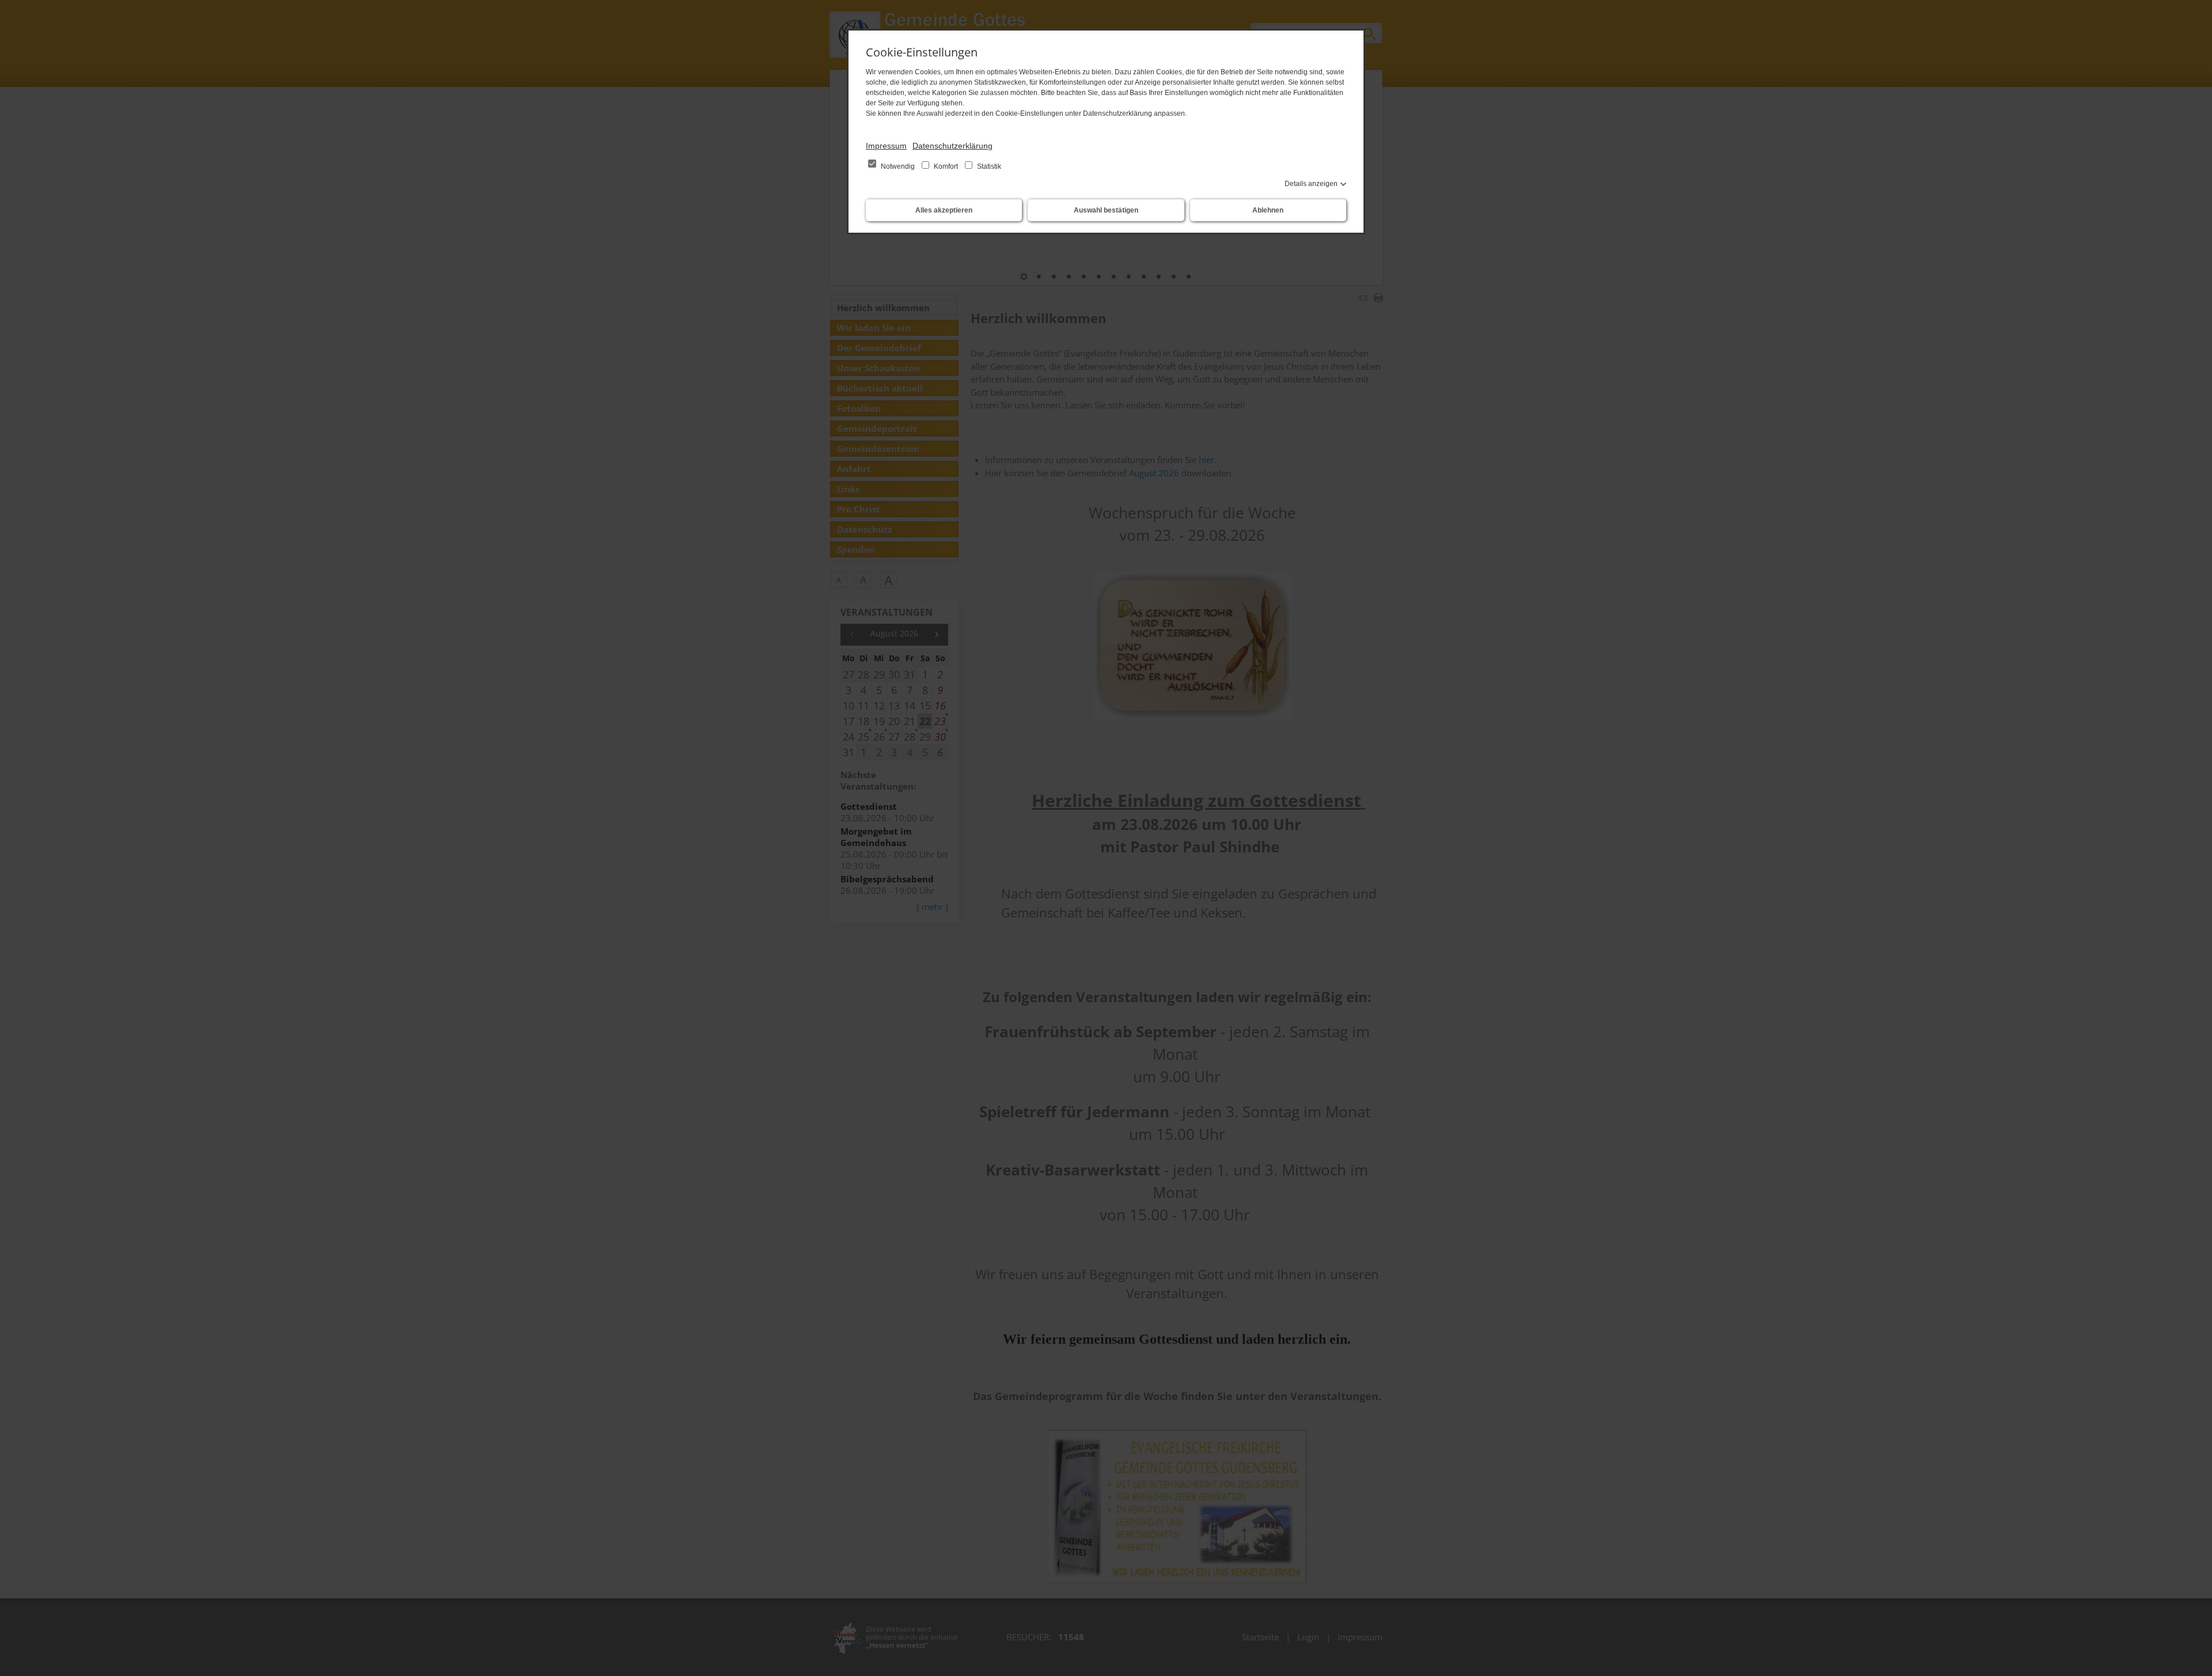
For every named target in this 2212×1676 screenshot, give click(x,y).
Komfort (946, 166)
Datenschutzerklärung (952, 146)
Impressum (886, 146)
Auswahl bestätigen (1106, 210)
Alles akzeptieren (944, 210)
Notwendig (898, 166)
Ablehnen (1268, 210)
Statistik (988, 166)
